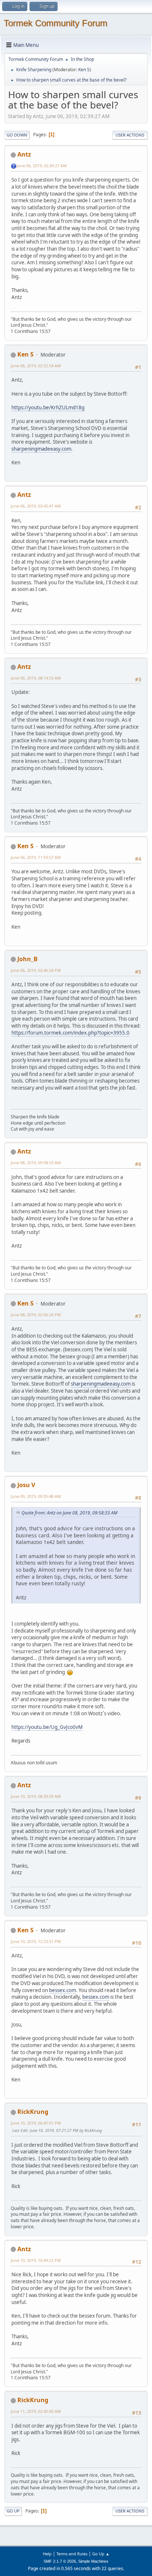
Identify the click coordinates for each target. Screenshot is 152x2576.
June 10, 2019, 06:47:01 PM (36, 2123)
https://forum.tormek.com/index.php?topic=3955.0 (70, 1033)
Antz (24, 154)
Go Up (13, 2511)
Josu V (26, 1485)
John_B (27, 959)
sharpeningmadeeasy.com (41, 449)
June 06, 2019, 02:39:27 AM (42, 166)
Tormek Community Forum (56, 23)
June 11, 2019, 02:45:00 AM (36, 2411)
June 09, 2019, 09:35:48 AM (36, 1496)
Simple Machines (93, 2561)
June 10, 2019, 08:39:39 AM (36, 1796)
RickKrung (33, 2112)
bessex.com (63, 1990)
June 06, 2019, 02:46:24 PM (36, 970)
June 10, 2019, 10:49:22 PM (36, 2260)
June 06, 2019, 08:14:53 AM (36, 678)
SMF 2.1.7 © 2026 (60, 2561)
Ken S (84, 70)
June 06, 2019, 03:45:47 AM (36, 506)
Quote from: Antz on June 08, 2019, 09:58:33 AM (69, 1513)
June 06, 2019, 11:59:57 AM (36, 857)
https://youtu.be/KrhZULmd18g (48, 407)
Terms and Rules (72, 2554)
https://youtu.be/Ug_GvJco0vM (47, 1727)
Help (47, 2554)
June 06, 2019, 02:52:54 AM (36, 366)
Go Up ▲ (101, 2554)
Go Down (17, 135)
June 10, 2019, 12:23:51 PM (36, 1941)
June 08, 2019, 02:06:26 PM (36, 1315)
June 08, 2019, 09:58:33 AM (36, 1163)
